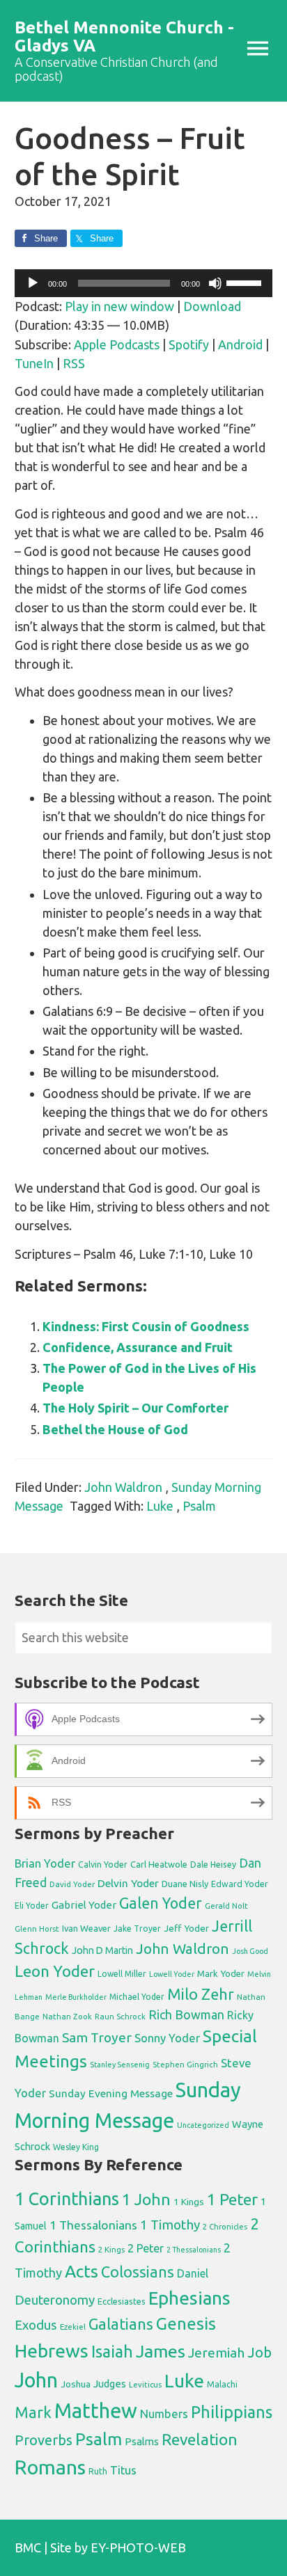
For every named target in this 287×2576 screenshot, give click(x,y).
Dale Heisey (213, 1864)
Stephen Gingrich (185, 2064)
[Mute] (215, 283)
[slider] (246, 282)
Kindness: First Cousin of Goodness (146, 1326)
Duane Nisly (185, 1884)
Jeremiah (216, 2353)
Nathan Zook (67, 2016)
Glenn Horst (37, 1929)
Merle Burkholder (76, 1997)
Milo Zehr (201, 1994)
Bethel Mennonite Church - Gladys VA (124, 37)
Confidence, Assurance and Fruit (138, 1347)
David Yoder (72, 1884)
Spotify (189, 344)
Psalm (199, 1506)
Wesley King (76, 2147)
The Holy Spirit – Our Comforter (135, 1408)
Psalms (142, 2441)
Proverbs (44, 2440)
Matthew (96, 2411)
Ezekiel (73, 2327)
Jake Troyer (137, 1929)
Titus (123, 2470)
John (36, 2380)
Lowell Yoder (172, 1974)
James (161, 2351)
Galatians (121, 2324)
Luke (160, 1506)
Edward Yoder (240, 1884)
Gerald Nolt (226, 1906)
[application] (144, 283)
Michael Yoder (137, 1997)
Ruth (98, 2471)
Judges (110, 2384)
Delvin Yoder (128, 1883)
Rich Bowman (186, 2014)
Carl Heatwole (159, 1864)
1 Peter (232, 2199)
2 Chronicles (225, 2227)
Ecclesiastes (122, 2301)
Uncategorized (203, 2125)
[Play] (33, 283)
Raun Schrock (120, 2016)
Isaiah (112, 2351)
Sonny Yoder (167, 2038)
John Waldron (123, 1487)
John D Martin (102, 1950)
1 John (146, 2199)
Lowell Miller (122, 1974)
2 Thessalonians (194, 2250)
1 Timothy (170, 2225)
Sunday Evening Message (111, 2093)
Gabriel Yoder (84, 1905)
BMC (28, 2547)
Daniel (193, 2273)
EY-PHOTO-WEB (138, 2547)
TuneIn (34, 363)
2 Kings (111, 2249)
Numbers (164, 2414)
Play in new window (119, 306)
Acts (82, 2271)
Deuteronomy (55, 2300)
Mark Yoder (221, 1974)
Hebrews (52, 2351)
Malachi (222, 2384)
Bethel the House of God (115, 1429)
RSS (74, 363)
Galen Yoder (161, 1903)
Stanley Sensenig (120, 2065)
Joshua (76, 2384)
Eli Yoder (32, 1906)
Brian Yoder (45, 1863)
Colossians (138, 2272)
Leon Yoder (55, 1971)
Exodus (36, 2325)
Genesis (186, 2324)
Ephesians (189, 2298)
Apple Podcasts (117, 344)
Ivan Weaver (86, 1928)
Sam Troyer (97, 2037)
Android (240, 344)
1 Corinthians (67, 2199)
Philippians (232, 2412)
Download (212, 306)
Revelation (200, 2439)
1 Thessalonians (93, 2225)
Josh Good (250, 1951)
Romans (50, 2467)
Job (259, 2352)
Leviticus (145, 2385)
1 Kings (189, 2202)
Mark (33, 2412)
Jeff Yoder (186, 1928)
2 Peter (146, 2248)
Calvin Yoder (103, 1864)
